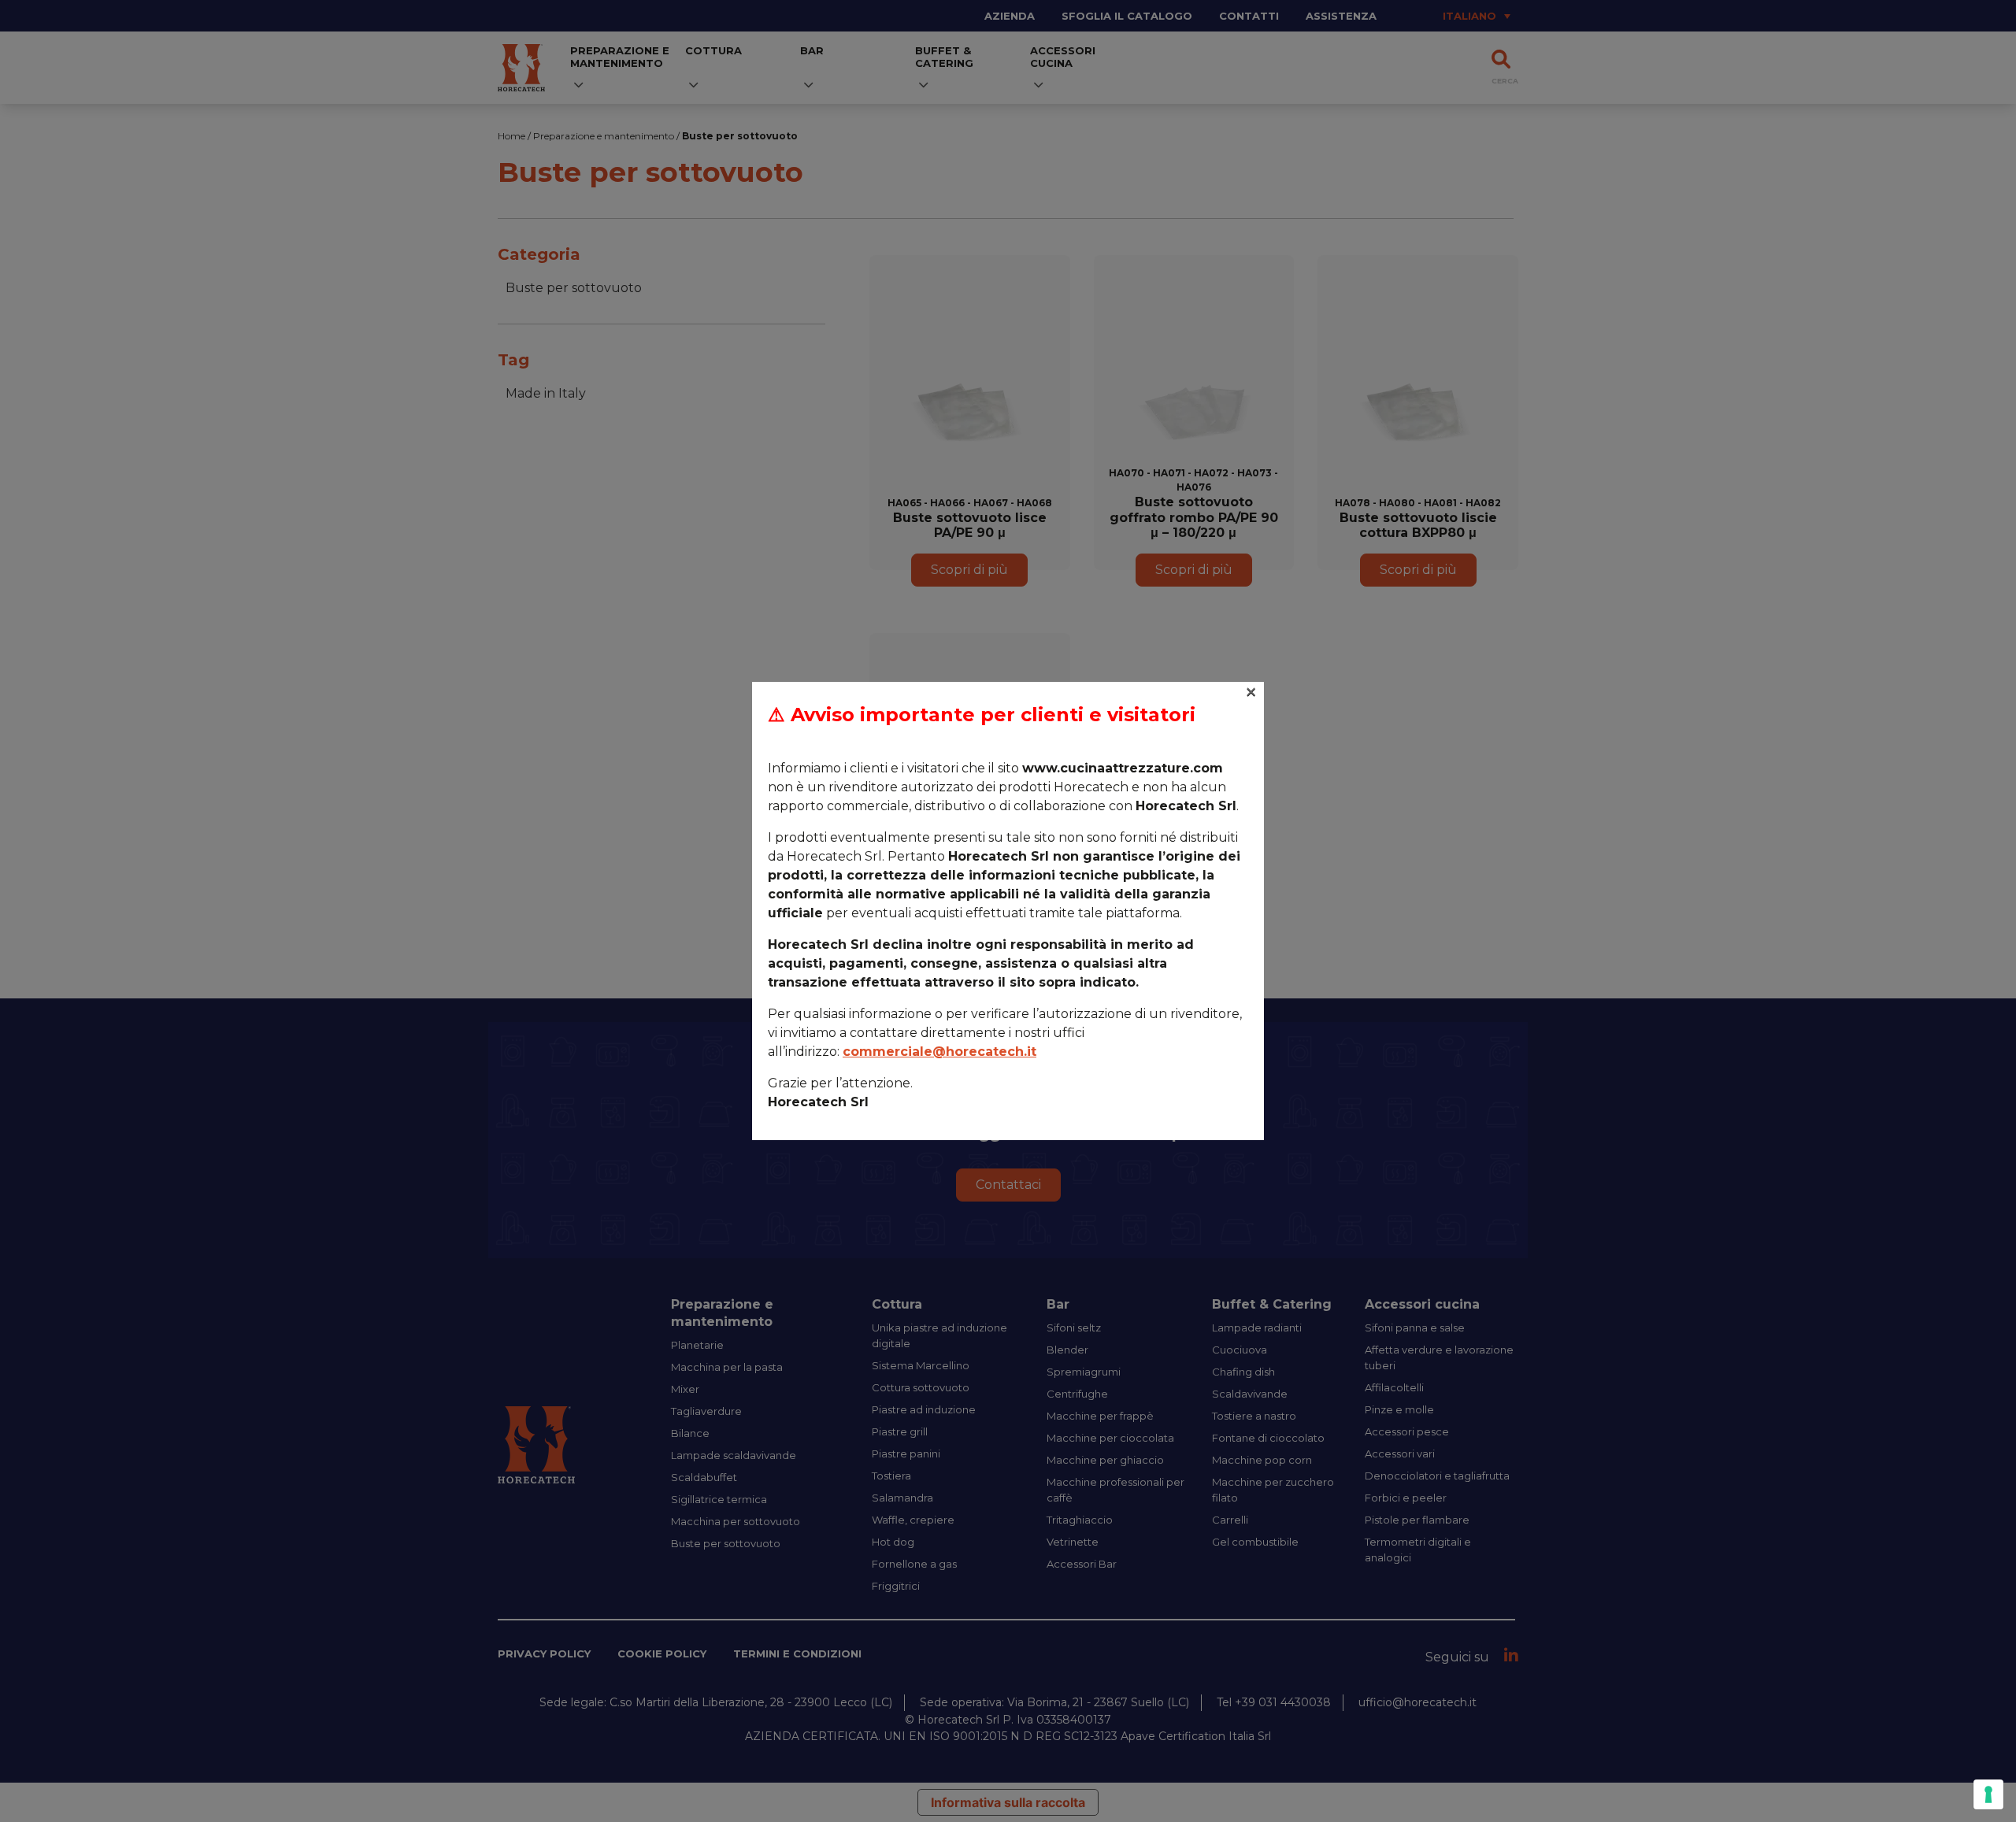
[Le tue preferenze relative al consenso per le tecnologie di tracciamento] (1988, 1794)
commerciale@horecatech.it (939, 1052)
